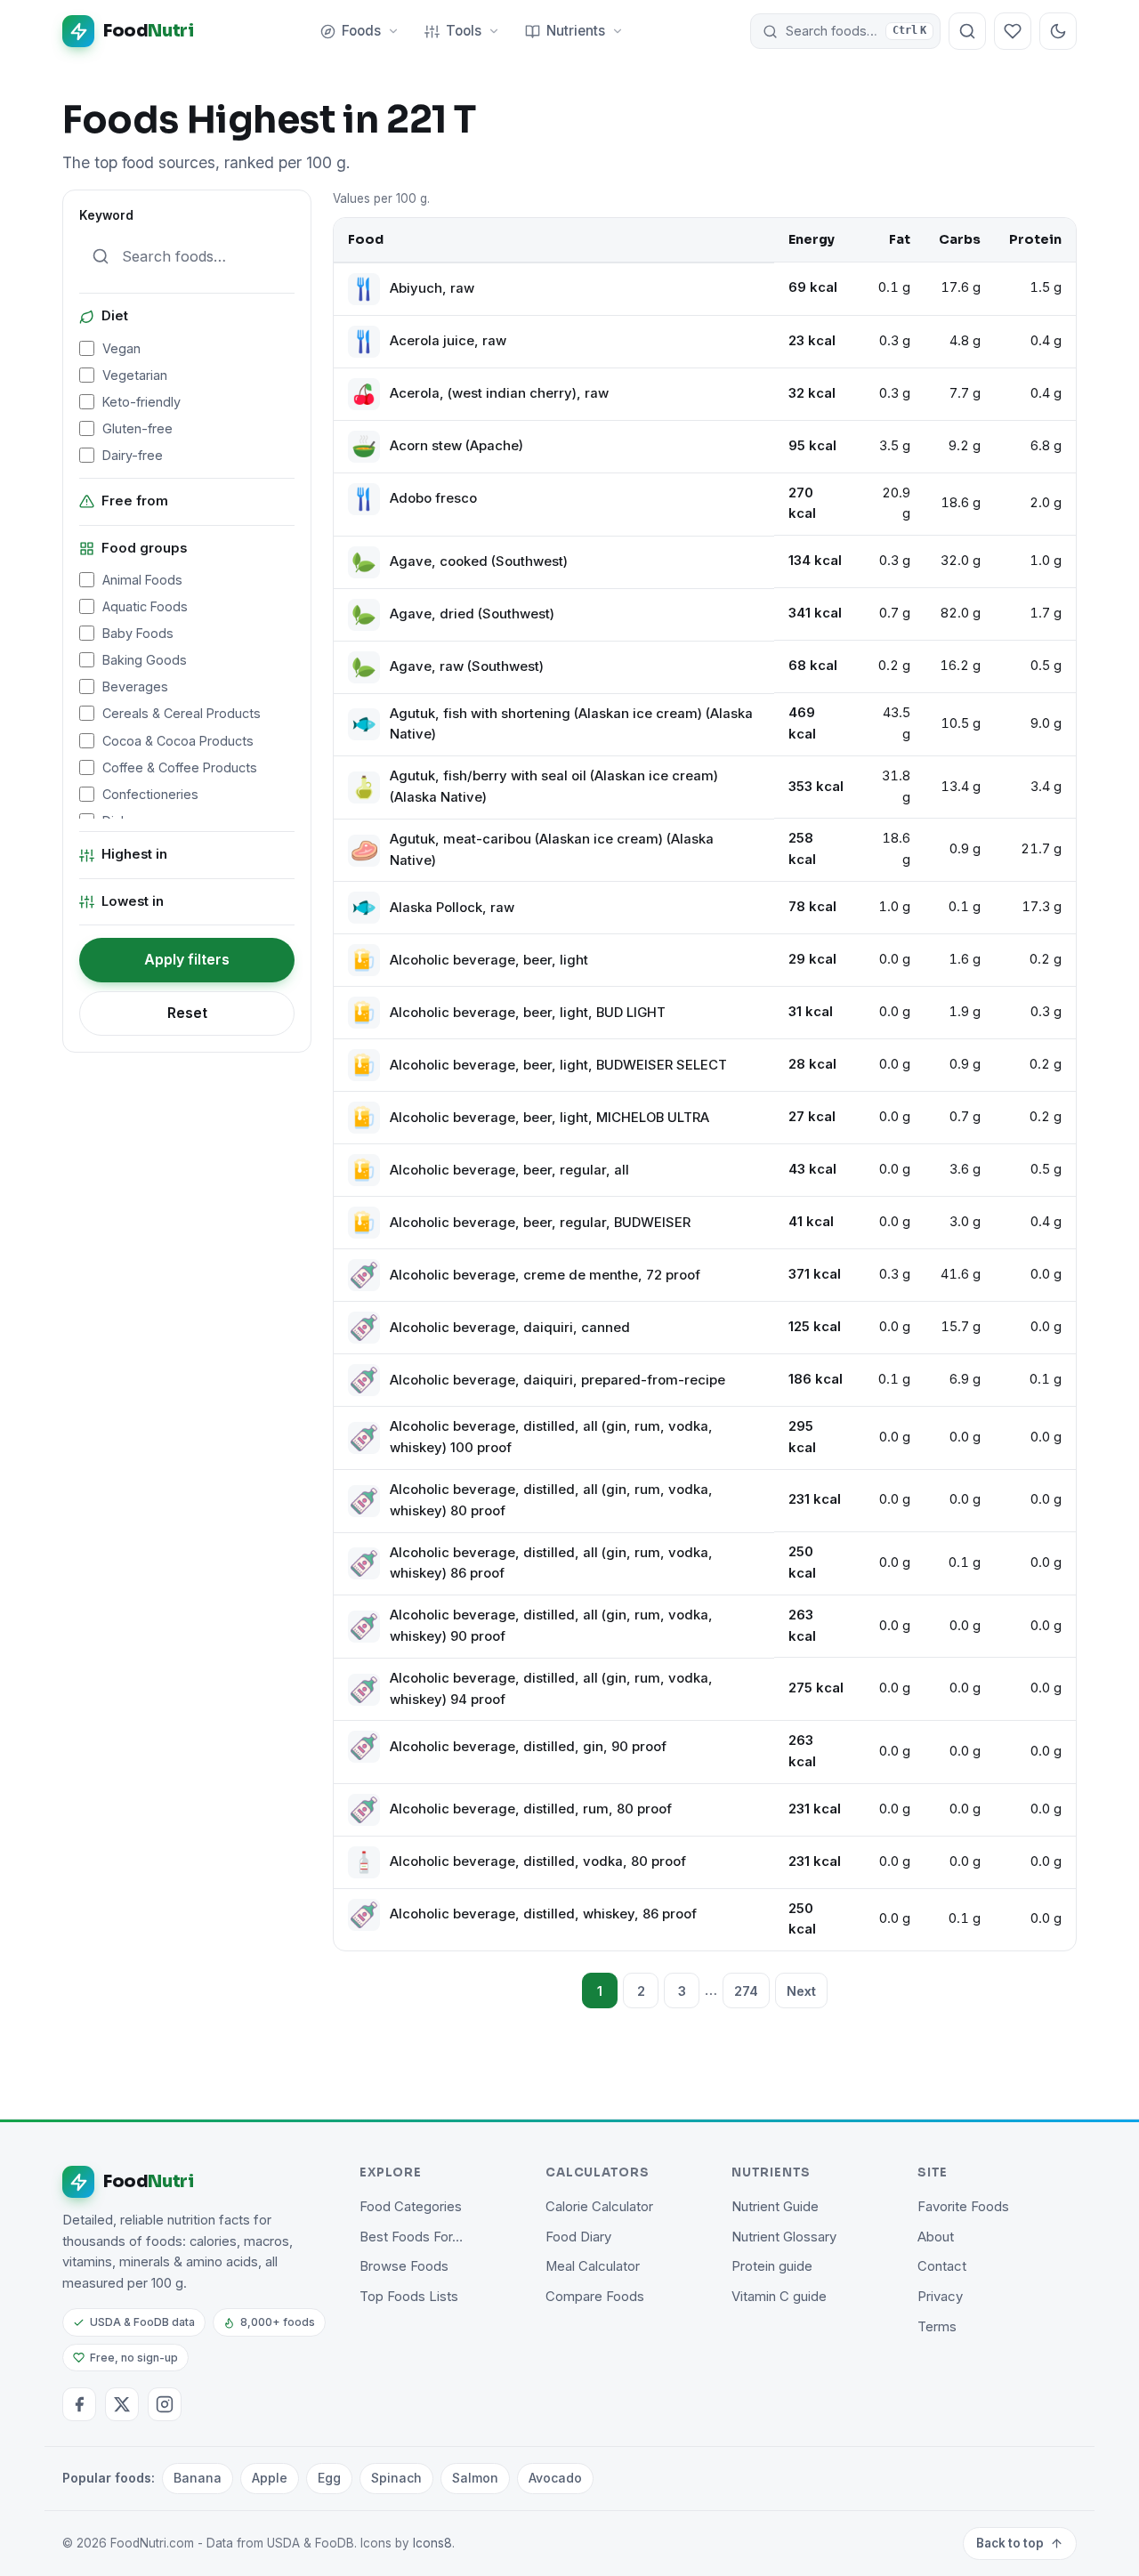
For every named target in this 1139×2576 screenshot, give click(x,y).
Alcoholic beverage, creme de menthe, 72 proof (545, 1275)
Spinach (396, 2478)
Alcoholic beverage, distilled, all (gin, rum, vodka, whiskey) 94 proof (551, 1689)
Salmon (475, 2478)
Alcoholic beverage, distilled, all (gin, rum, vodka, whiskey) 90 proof (551, 1626)
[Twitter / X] (122, 2404)
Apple (270, 2478)
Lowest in (133, 901)
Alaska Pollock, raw (452, 908)
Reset (187, 1013)
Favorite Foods (963, 2207)
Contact (942, 2266)
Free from (135, 501)
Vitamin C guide (779, 2297)
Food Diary (578, 2237)
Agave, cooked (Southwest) (479, 561)
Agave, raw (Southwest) (467, 666)
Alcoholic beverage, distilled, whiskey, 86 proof (543, 1914)
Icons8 (432, 2543)
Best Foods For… (411, 2237)
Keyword (106, 215)
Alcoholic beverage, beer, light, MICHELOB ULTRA (549, 1118)
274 (746, 1991)
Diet (115, 316)
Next (801, 1991)
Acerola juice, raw (448, 341)
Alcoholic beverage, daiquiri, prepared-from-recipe (557, 1380)
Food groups (144, 548)
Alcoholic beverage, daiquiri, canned (510, 1328)
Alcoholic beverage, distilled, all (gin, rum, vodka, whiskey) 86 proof (551, 1563)
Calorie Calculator (599, 2207)
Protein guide (772, 2266)
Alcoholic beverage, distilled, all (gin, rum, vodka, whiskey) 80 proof (551, 1500)
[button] (845, 31)
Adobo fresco (433, 498)
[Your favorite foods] (1013, 31)
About (936, 2237)
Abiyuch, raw (432, 288)
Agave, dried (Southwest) (472, 614)
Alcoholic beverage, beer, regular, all (509, 1170)
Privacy (940, 2297)
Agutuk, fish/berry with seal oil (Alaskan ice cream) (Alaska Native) (554, 787)
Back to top (1010, 2543)
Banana (198, 2478)
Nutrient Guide (775, 2207)
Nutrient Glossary (784, 2237)
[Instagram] (165, 2404)
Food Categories (411, 2207)
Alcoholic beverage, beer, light (489, 960)
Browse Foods (404, 2266)
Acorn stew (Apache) (456, 446)
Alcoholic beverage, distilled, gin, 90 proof (528, 1747)
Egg (329, 2478)
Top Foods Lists (409, 2297)
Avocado (555, 2478)
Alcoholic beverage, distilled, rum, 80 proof (531, 1809)
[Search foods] (967, 31)
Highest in (134, 854)
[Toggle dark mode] (1058, 31)
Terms (937, 2327)
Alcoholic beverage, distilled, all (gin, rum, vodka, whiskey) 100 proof (551, 1437)
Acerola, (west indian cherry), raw (499, 393)
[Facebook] (79, 2404)
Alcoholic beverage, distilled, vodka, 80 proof (538, 1861)
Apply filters (187, 959)
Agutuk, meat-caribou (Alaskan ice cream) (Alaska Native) (552, 850)
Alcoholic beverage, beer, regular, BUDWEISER (540, 1223)
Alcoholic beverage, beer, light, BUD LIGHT (528, 1013)
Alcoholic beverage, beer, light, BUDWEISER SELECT (558, 1065)
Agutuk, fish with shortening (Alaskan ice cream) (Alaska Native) (571, 724)
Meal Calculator (593, 2266)
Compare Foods (595, 2297)
